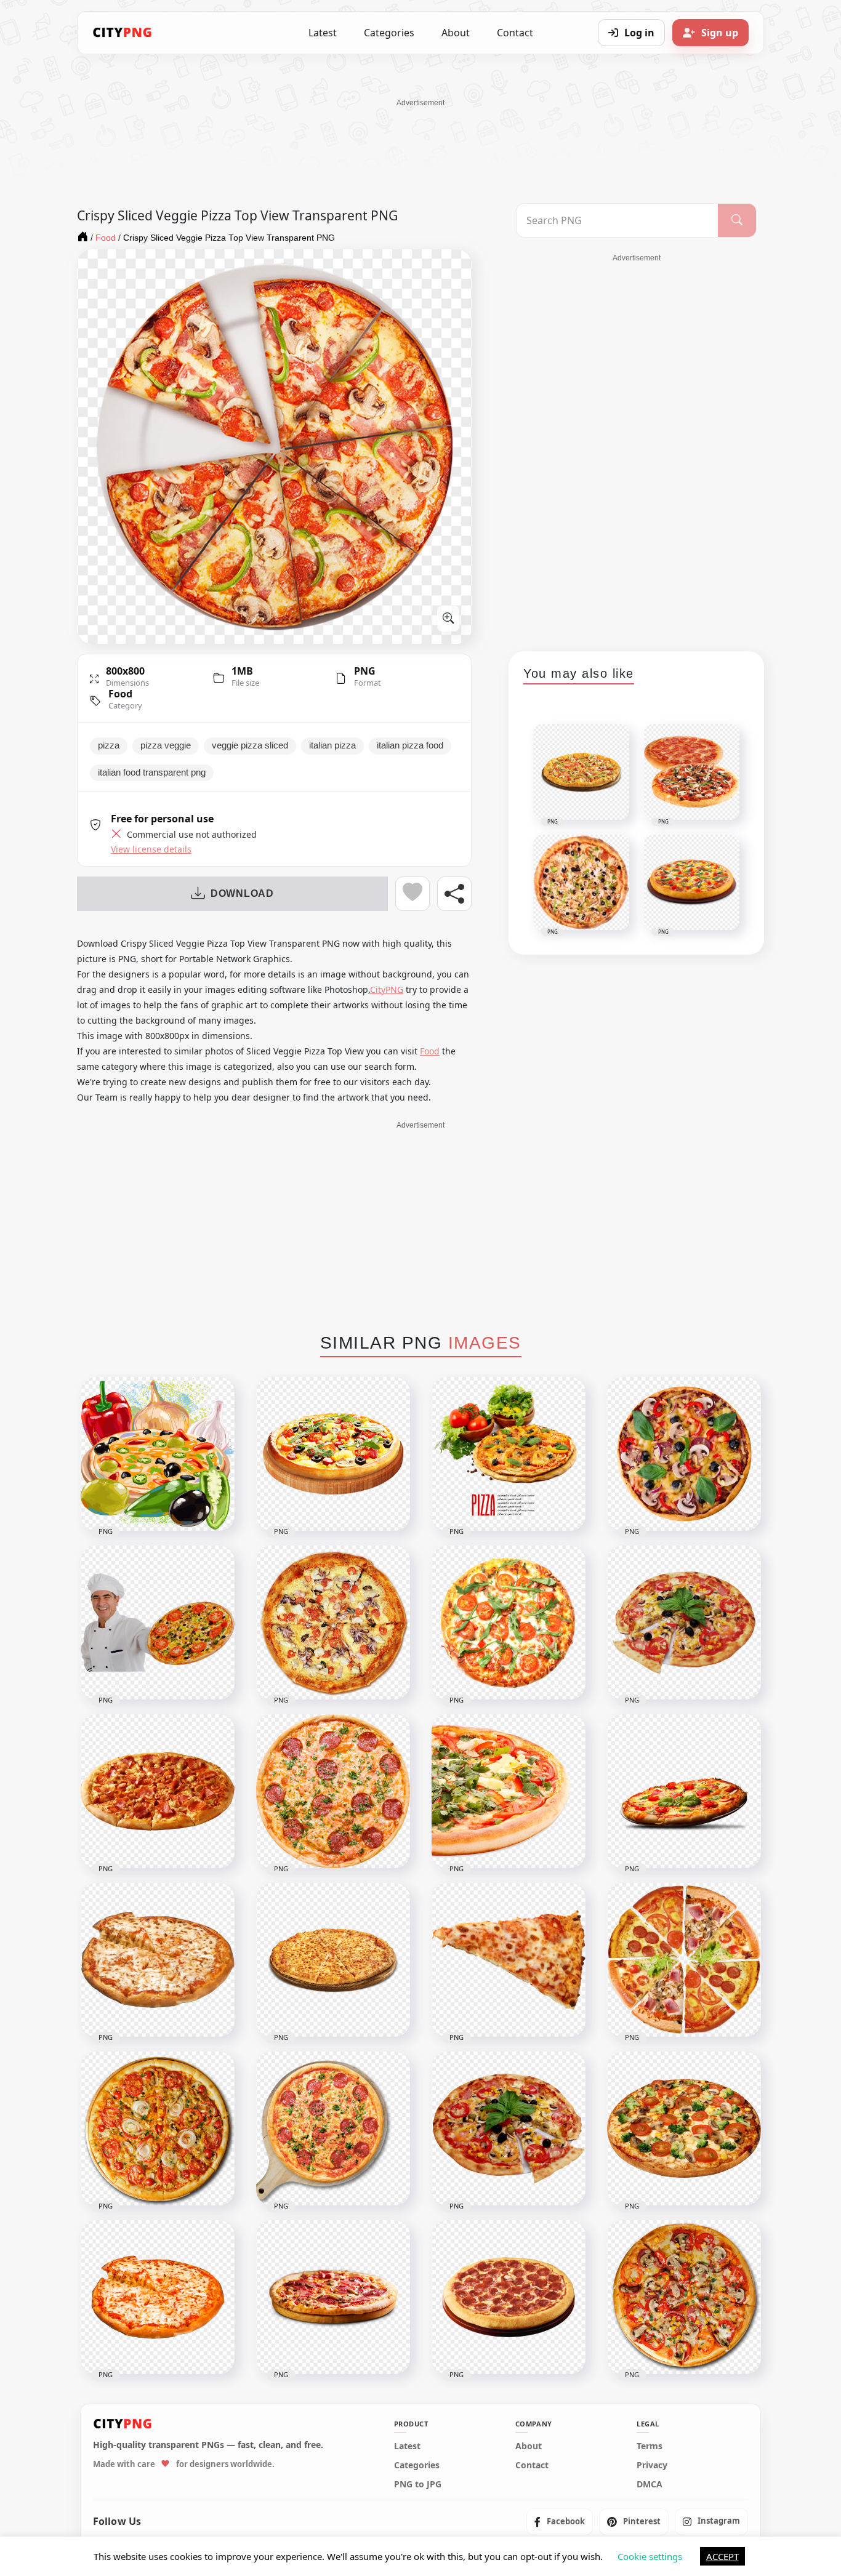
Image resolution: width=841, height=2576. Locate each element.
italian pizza (332, 745)
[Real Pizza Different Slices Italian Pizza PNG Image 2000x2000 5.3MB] (684, 1960)
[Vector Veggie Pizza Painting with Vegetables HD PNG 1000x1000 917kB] (158, 1454)
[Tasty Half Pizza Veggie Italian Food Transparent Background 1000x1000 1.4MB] (509, 1791)
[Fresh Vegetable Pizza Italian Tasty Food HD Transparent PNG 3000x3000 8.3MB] (684, 2129)
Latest (323, 33)
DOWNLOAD (242, 893)
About (456, 33)
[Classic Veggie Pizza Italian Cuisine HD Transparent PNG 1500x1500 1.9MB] (684, 1623)
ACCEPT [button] (722, 2556)
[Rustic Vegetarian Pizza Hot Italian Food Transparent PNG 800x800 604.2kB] (333, 1454)
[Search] (737, 220)
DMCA (650, 2484)
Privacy (652, 2465)
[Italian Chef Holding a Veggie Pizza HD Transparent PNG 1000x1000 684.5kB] (158, 1623)
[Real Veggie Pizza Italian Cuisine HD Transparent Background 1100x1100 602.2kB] (684, 1791)
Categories (389, 33)
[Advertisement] (420, 136)
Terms (650, 2446)
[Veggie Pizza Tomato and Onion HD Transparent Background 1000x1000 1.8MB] (158, 2129)
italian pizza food (410, 745)
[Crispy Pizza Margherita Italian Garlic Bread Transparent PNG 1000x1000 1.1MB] (158, 1960)
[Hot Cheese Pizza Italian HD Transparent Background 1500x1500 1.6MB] (333, 1960)
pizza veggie (166, 745)
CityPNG (387, 989)
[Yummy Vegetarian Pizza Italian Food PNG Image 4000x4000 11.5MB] (509, 2129)
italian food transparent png (152, 772)
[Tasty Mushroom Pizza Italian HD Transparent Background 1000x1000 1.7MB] (684, 2297)
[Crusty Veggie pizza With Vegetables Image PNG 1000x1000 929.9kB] (509, 1454)
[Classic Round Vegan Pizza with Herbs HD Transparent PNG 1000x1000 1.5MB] (684, 1454)
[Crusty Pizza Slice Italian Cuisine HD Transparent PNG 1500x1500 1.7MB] (509, 1960)
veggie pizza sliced (250, 745)
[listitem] (560, 2521)
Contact (515, 33)
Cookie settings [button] (650, 2556)
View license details (151, 849)
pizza (109, 745)
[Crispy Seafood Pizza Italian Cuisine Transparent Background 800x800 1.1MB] (333, 1623)
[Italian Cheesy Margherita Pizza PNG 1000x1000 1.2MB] (158, 2297)
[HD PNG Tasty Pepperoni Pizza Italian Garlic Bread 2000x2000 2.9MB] (509, 2297)
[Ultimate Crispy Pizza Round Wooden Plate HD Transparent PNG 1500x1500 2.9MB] (333, 2129)
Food (120, 694)
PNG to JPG (418, 2484)
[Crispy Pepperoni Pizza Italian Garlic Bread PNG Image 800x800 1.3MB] (333, 1791)
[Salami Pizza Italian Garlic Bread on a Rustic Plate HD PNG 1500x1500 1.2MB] (333, 2297)
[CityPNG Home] (123, 33)
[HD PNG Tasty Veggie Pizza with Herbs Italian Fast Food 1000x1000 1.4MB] (509, 1623)
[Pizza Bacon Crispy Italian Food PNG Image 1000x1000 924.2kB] (158, 1791)
